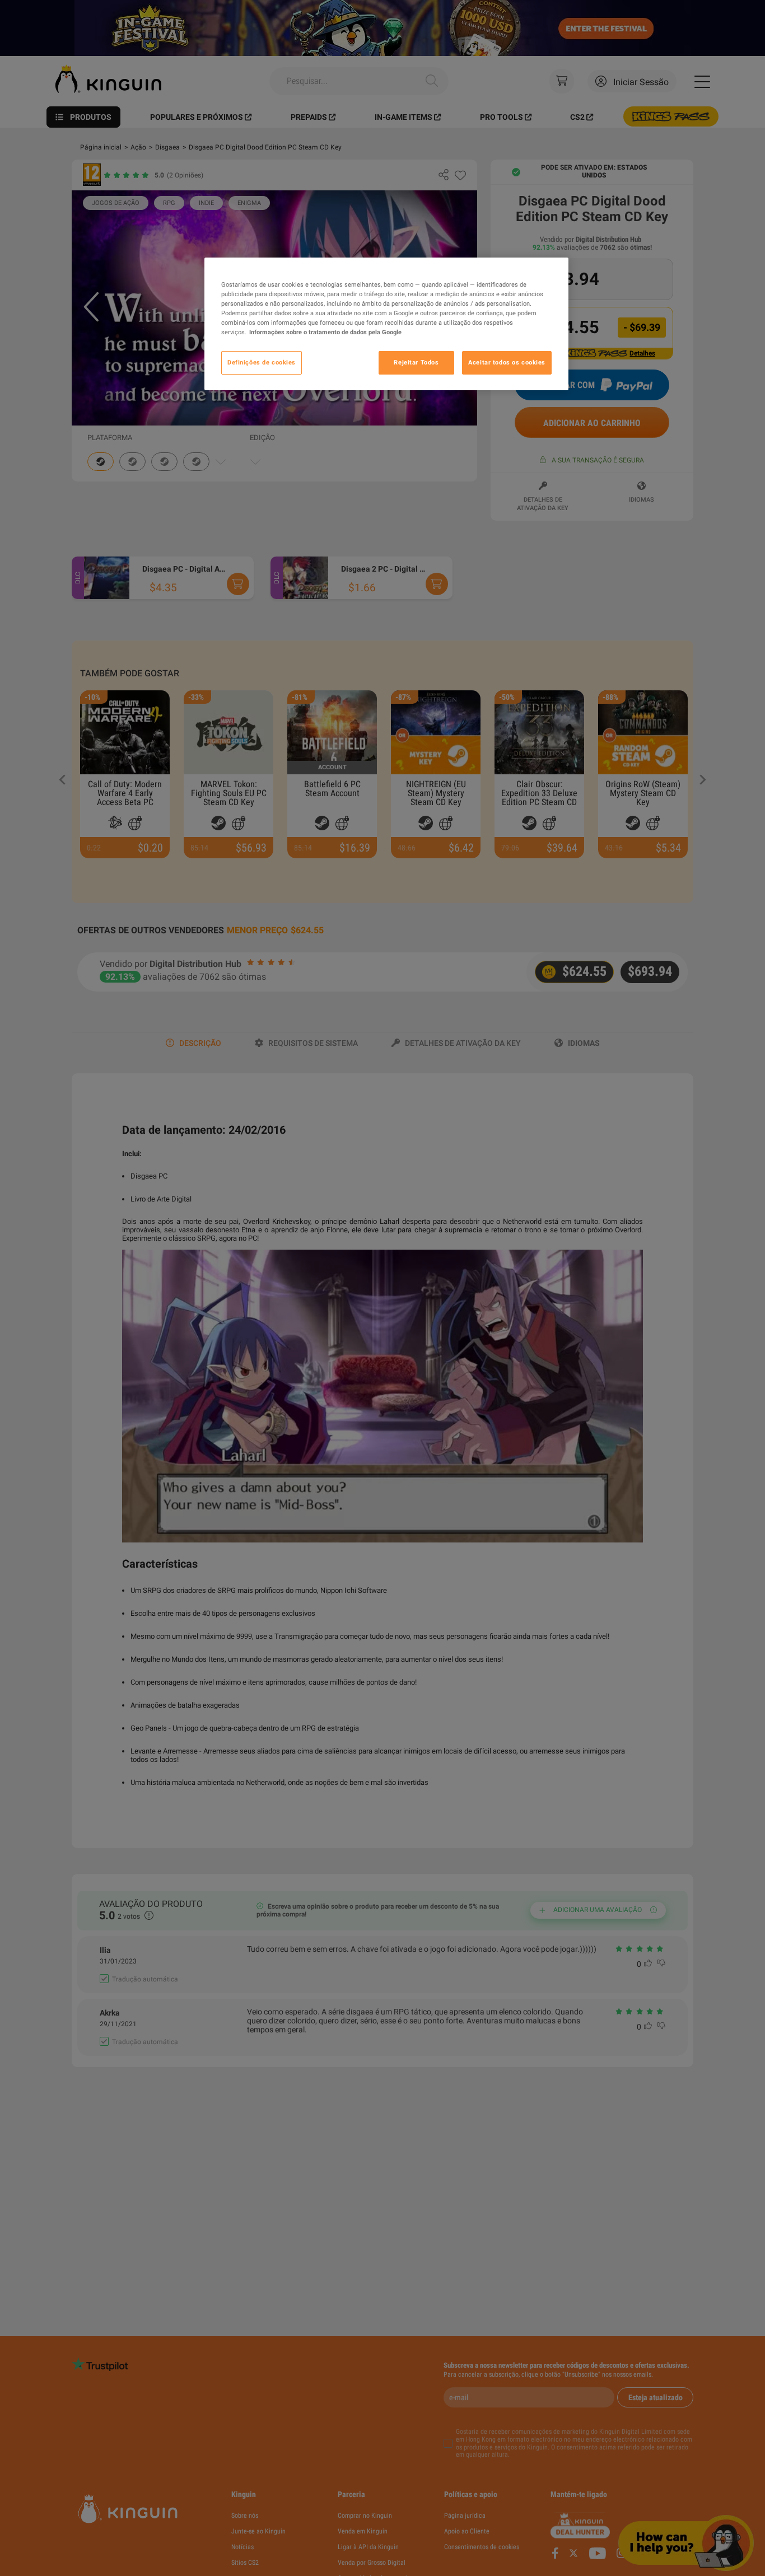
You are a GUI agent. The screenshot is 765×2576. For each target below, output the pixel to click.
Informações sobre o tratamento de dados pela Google (325, 332)
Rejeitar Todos (416, 362)
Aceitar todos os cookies (507, 362)
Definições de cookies (262, 362)
